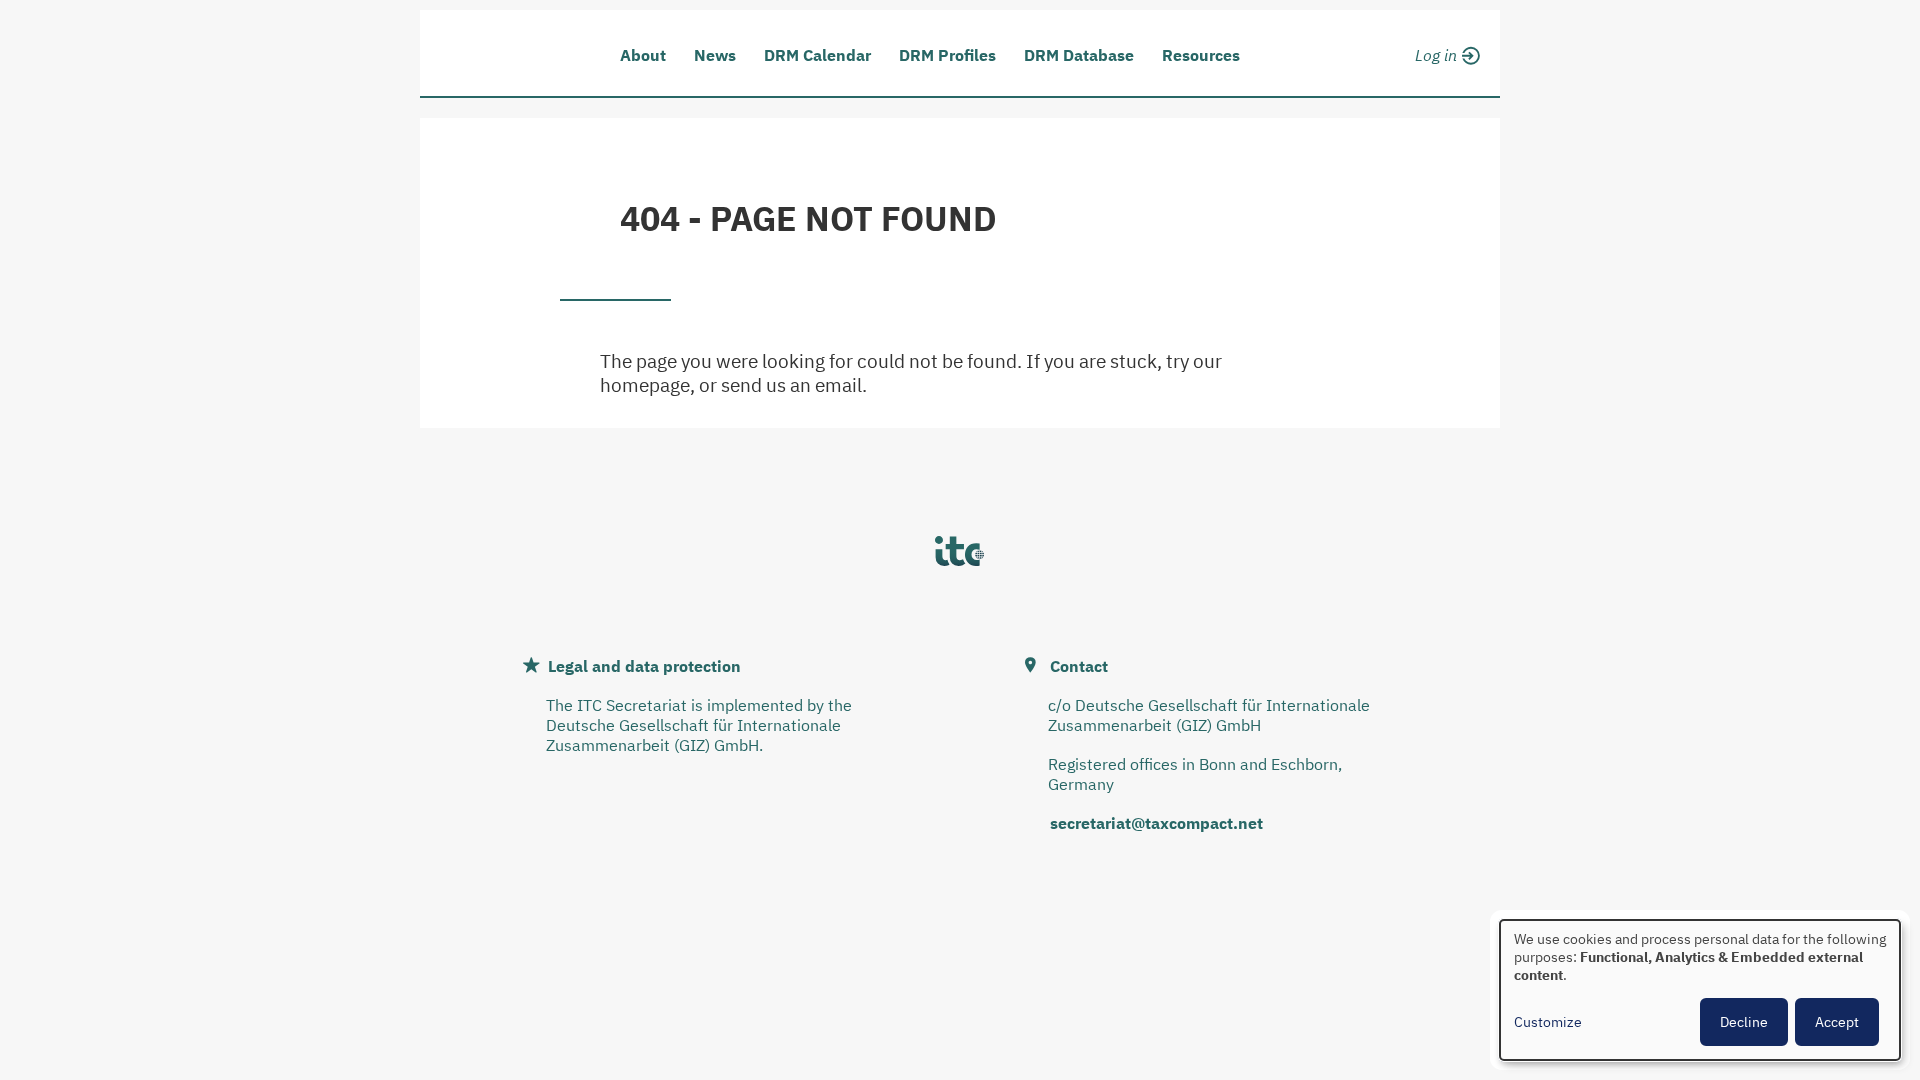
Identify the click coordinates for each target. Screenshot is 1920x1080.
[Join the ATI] (1445, 78)
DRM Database (1079, 55)
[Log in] (1445, 52)
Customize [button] (1548, 1022)
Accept (1837, 1022)
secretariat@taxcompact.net (1156, 823)
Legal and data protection (644, 666)
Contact (1079, 666)
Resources (1201, 55)
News (715, 55)
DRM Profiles (947, 55)
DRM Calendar (817, 55)
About (643, 55)
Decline (1744, 1022)
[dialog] (1700, 990)
